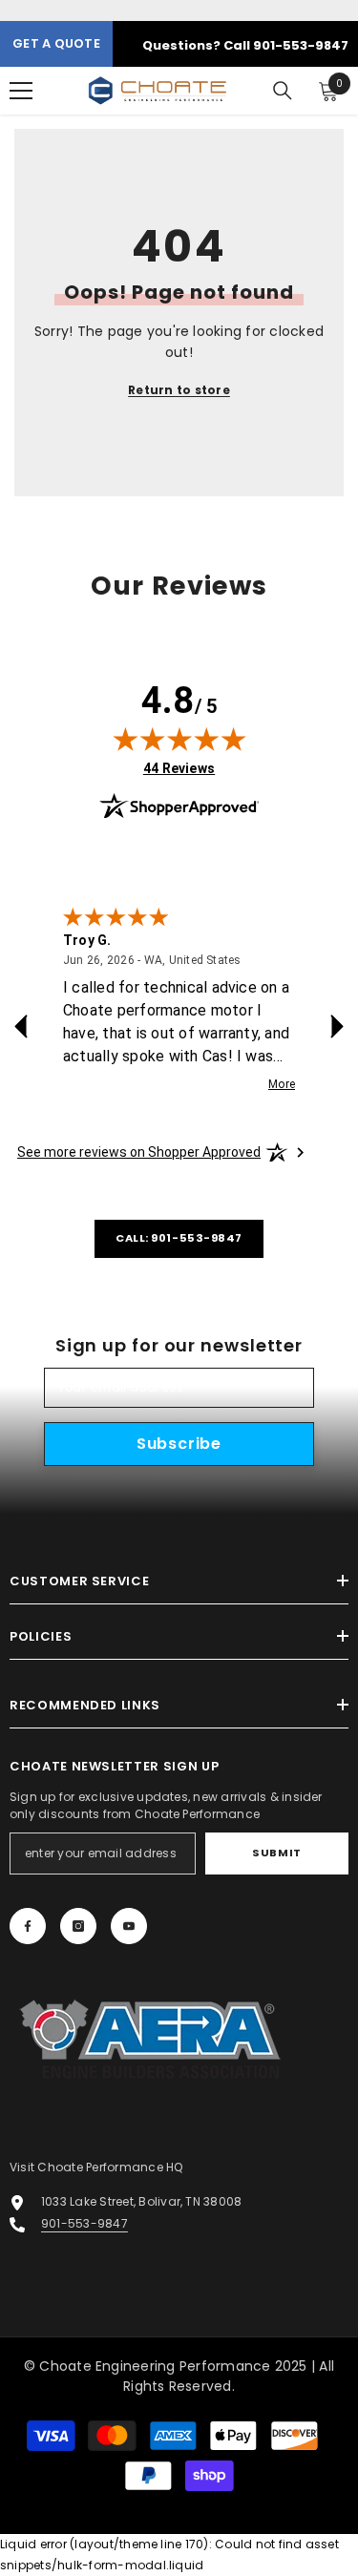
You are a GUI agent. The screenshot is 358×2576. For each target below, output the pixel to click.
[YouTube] (129, 1926)
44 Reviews (179, 768)
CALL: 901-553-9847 (179, 1238)
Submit (276, 1853)
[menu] (21, 91)
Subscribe (179, 1444)
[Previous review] (21, 1026)
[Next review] (337, 1026)
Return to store (179, 390)
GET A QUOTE (56, 43)
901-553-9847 (84, 2223)
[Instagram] (78, 1926)
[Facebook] (28, 1926)
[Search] (283, 91)
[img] (179, 739)
